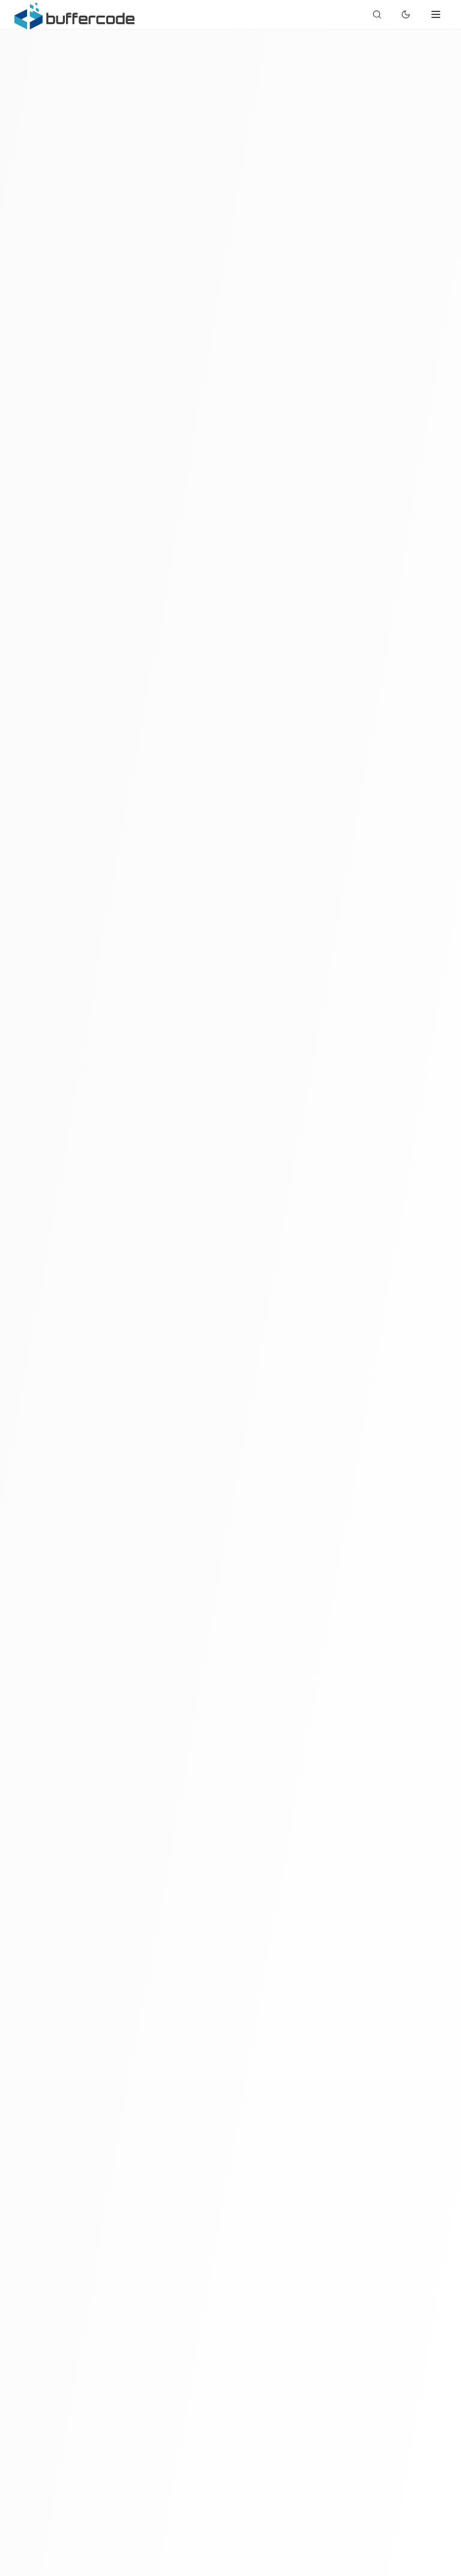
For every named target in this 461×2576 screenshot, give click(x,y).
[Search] (377, 14)
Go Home (198, 1415)
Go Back (279, 1415)
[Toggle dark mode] (406, 14)
